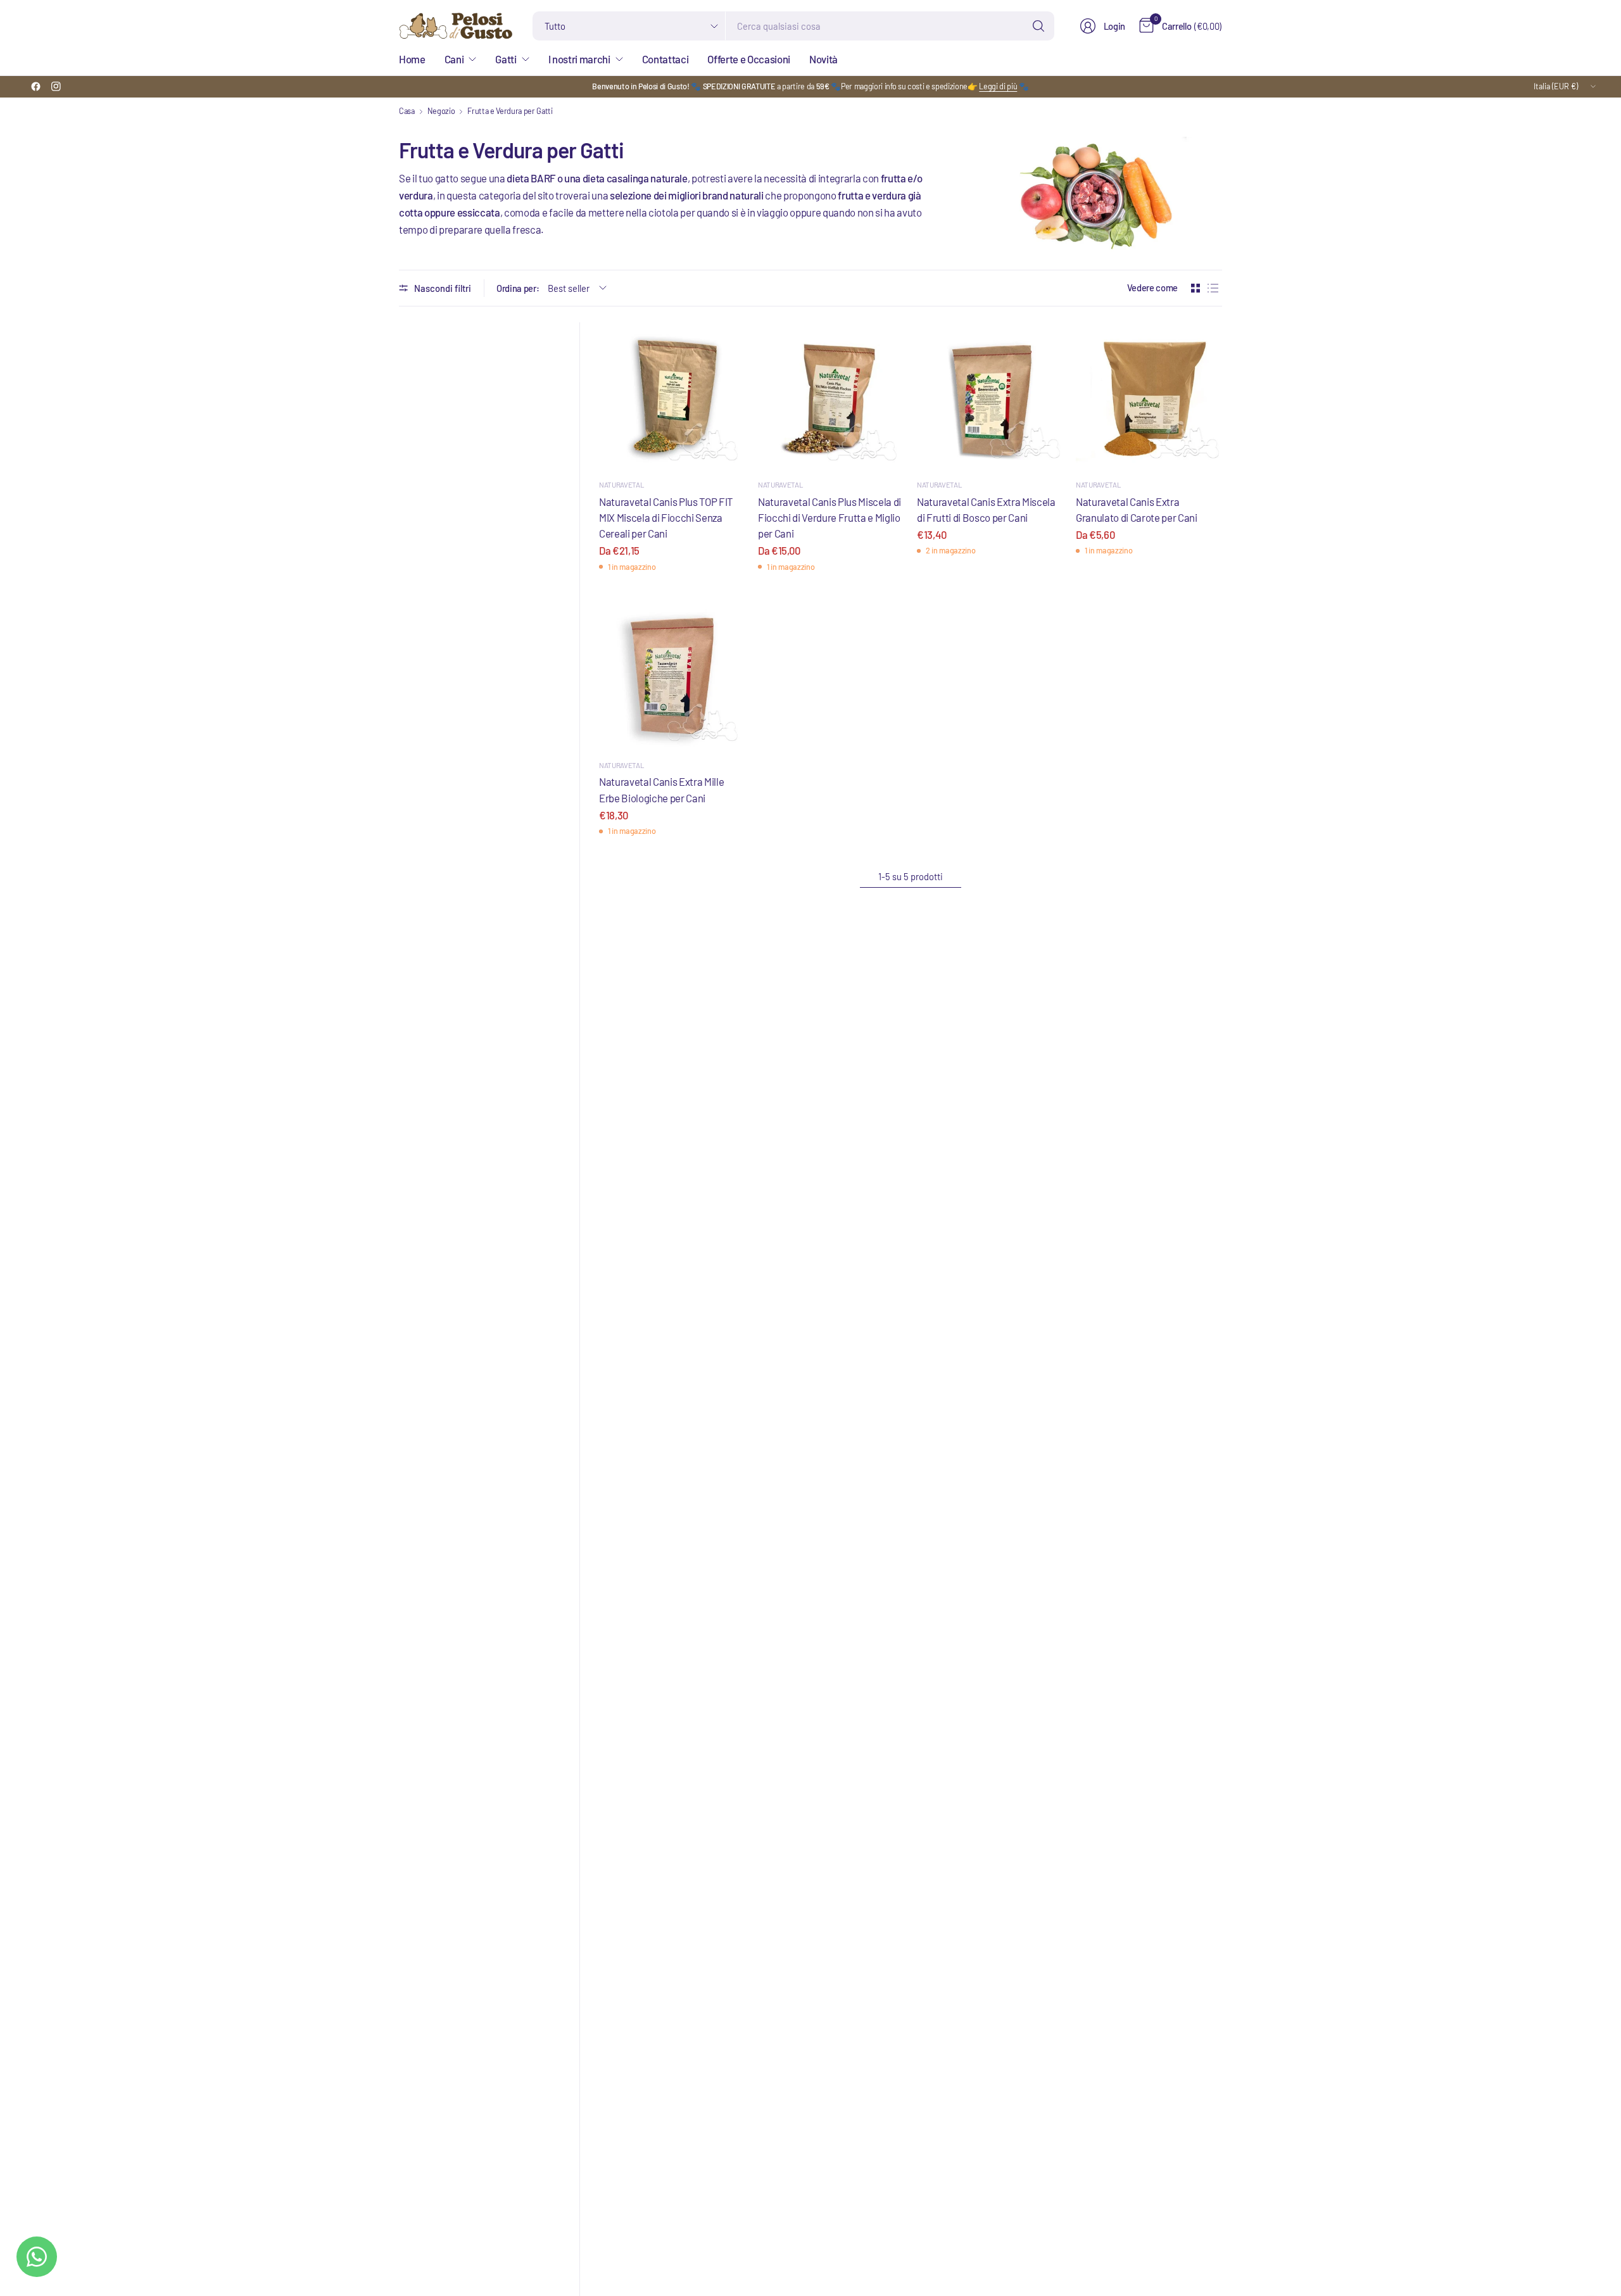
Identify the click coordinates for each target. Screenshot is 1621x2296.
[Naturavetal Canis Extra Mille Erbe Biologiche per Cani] (672, 676)
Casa (407, 111)
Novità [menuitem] (823, 59)
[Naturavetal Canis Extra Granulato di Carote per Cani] (1149, 395)
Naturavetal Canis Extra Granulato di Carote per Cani (1137, 509)
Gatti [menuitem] (506, 59)
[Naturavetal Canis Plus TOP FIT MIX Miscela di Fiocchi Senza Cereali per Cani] (672, 395)
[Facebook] (35, 87)
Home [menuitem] (412, 59)
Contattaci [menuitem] (665, 59)
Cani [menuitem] (454, 59)
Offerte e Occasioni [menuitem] (749, 59)
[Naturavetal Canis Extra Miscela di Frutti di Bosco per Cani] (990, 395)
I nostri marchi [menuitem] (579, 59)
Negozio (441, 111)
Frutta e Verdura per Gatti (510, 111)
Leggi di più (998, 86)
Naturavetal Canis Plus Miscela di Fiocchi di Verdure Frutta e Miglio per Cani (829, 517)
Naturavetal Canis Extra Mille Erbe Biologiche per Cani (661, 789)
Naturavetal (621, 484)
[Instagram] (56, 87)
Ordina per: (518, 288)
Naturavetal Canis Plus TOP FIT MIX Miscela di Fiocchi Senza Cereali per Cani (666, 517)
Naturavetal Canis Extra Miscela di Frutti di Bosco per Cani (986, 509)
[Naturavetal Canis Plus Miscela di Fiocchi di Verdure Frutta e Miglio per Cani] (831, 395)
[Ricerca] (1038, 26)
